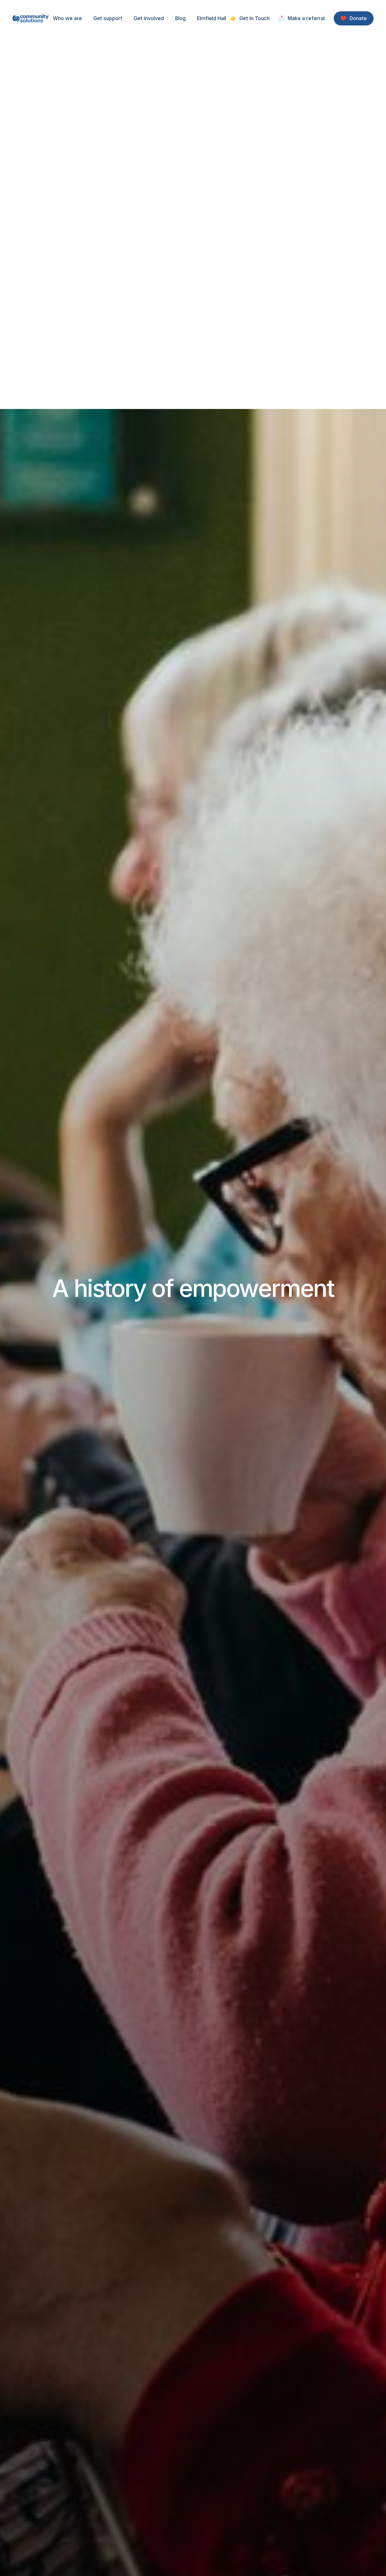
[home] (31, 19)
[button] (67, 18)
